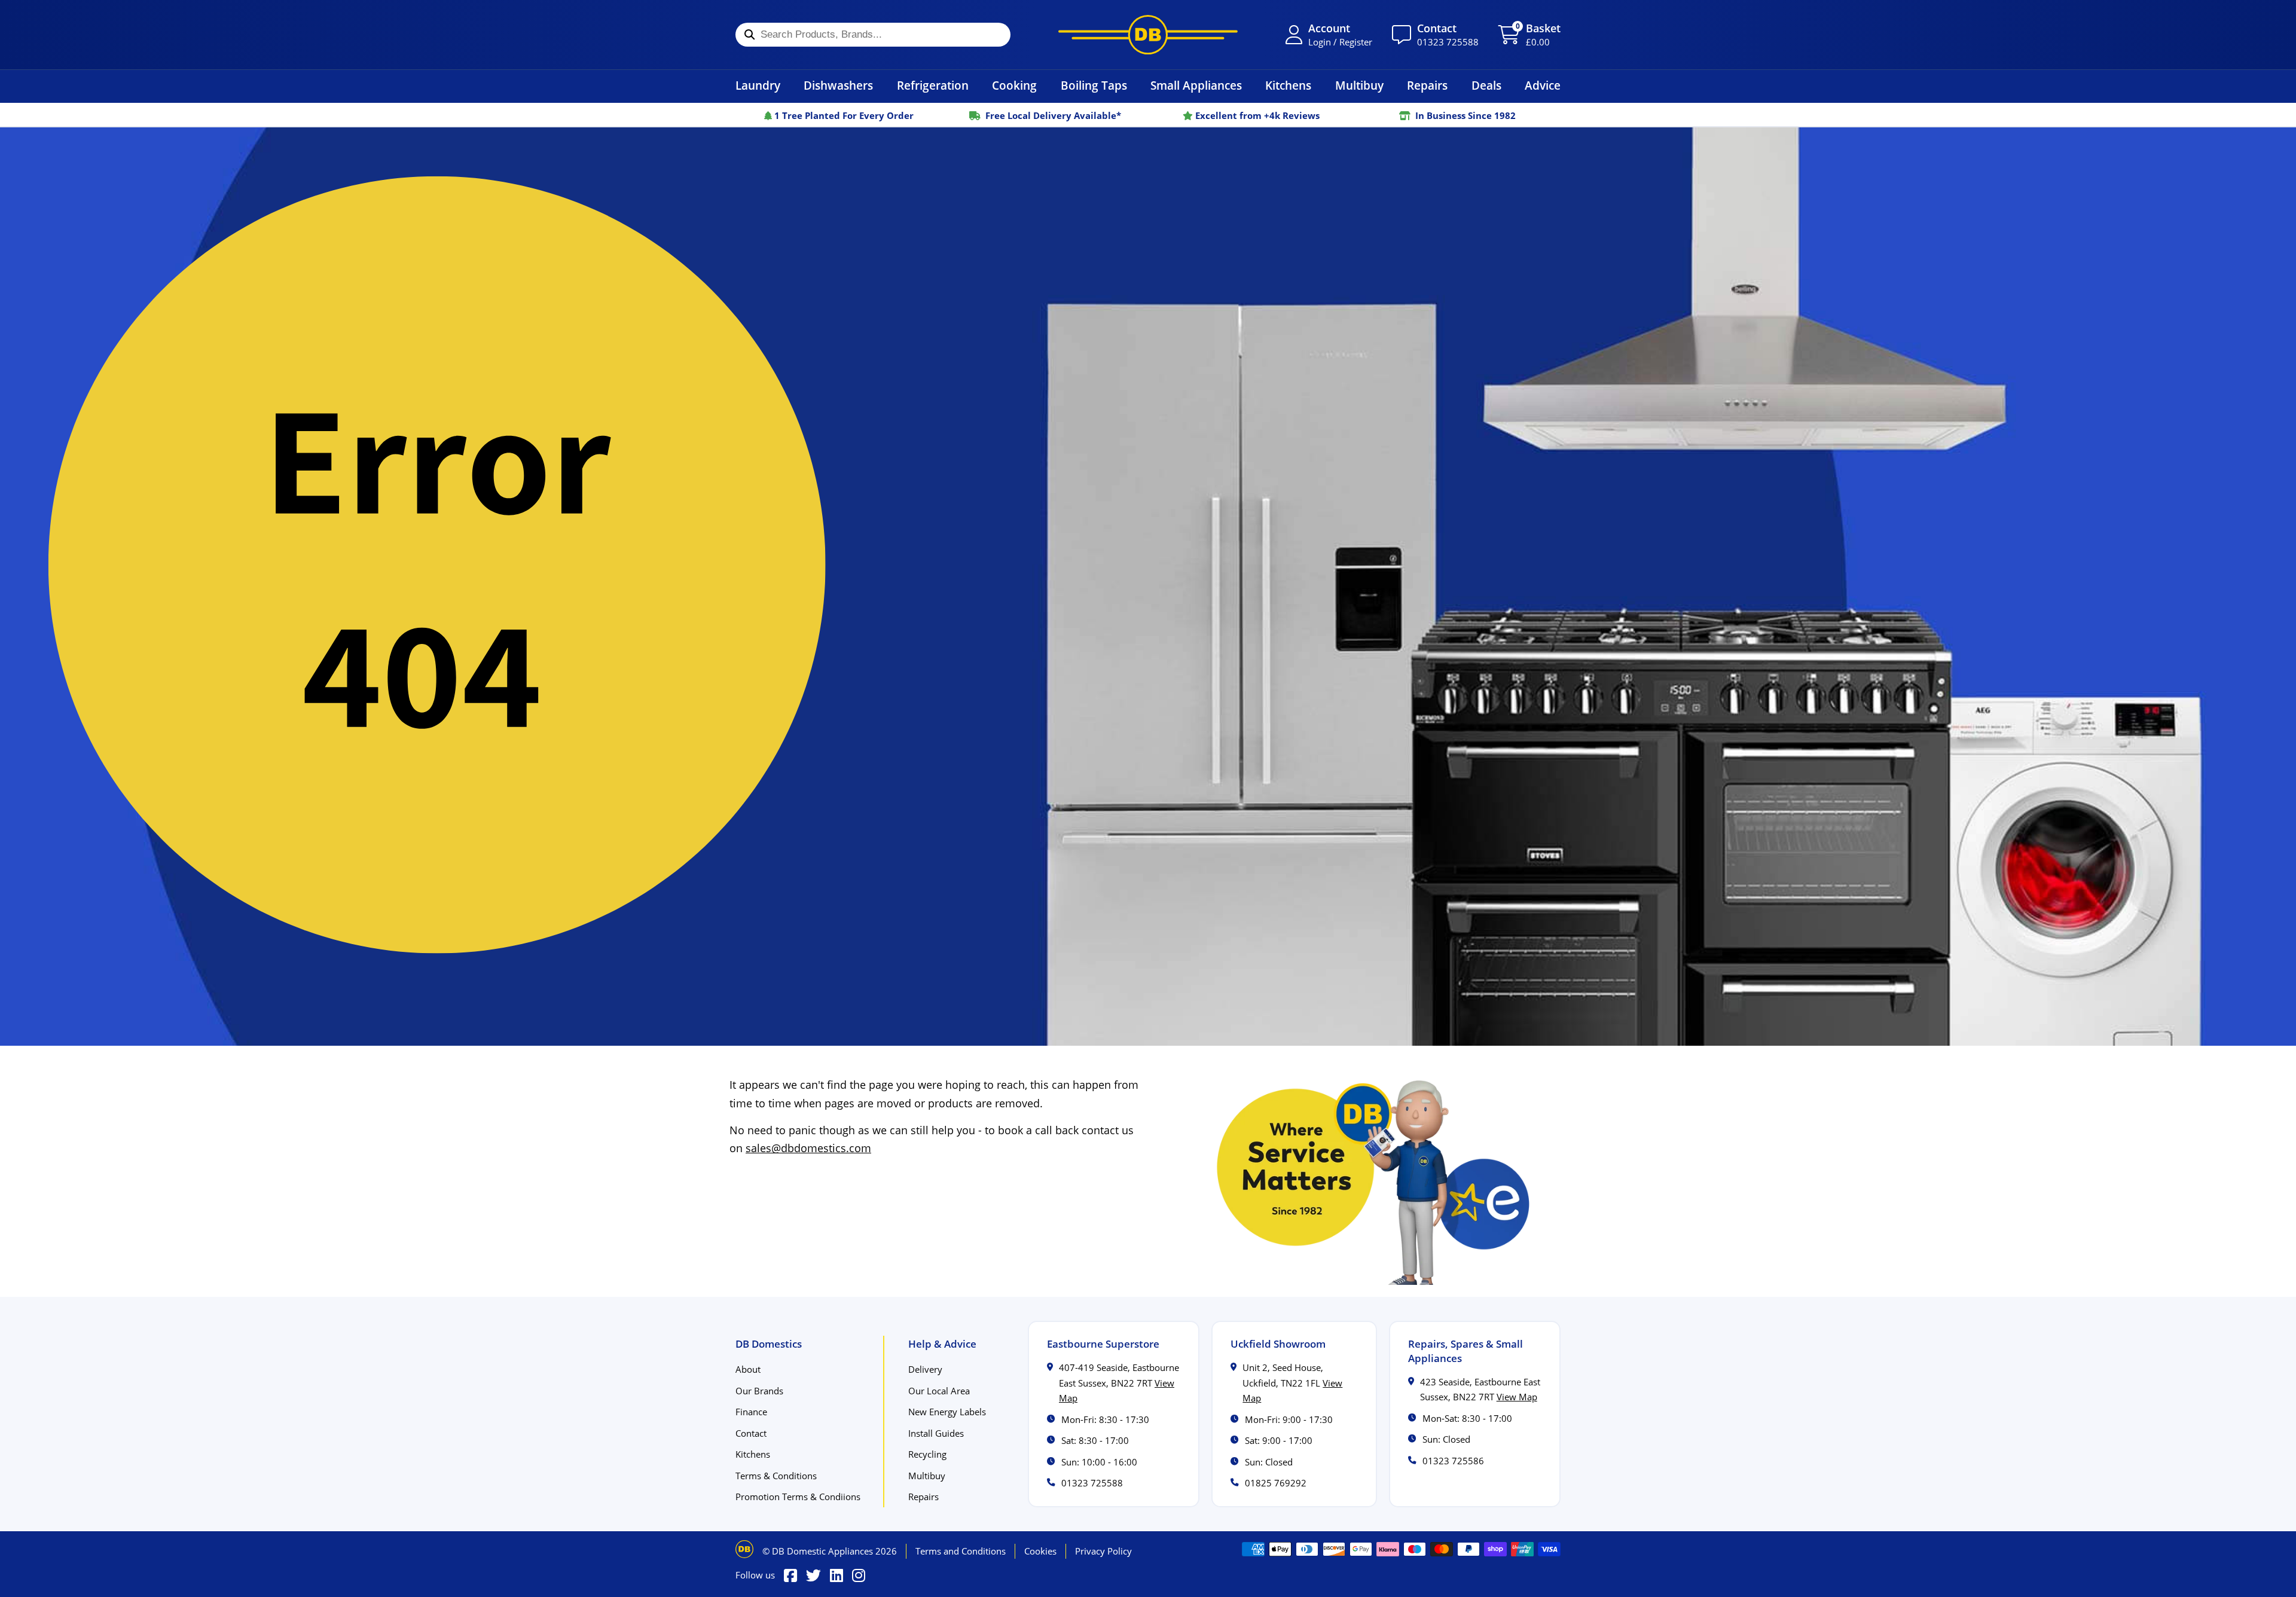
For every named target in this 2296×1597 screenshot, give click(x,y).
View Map (1517, 1397)
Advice (1543, 85)
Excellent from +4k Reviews (1256, 115)
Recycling (927, 1454)
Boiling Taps (1094, 85)
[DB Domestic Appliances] (1148, 35)
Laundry (758, 85)
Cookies (1040, 1551)
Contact (751, 1433)
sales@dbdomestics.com (808, 1148)
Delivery (925, 1369)
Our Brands (759, 1391)
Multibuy (1359, 85)
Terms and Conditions (961, 1551)
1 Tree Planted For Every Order (843, 115)
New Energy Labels (947, 1412)
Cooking (1014, 85)
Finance (751, 1412)
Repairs (1427, 85)
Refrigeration (933, 85)
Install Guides (936, 1433)
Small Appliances (1196, 85)
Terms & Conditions (776, 1476)
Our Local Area (939, 1391)
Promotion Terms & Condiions (798, 1497)
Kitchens (1288, 85)
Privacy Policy (1103, 1551)
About (748, 1369)
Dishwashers (838, 85)
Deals (1486, 85)
